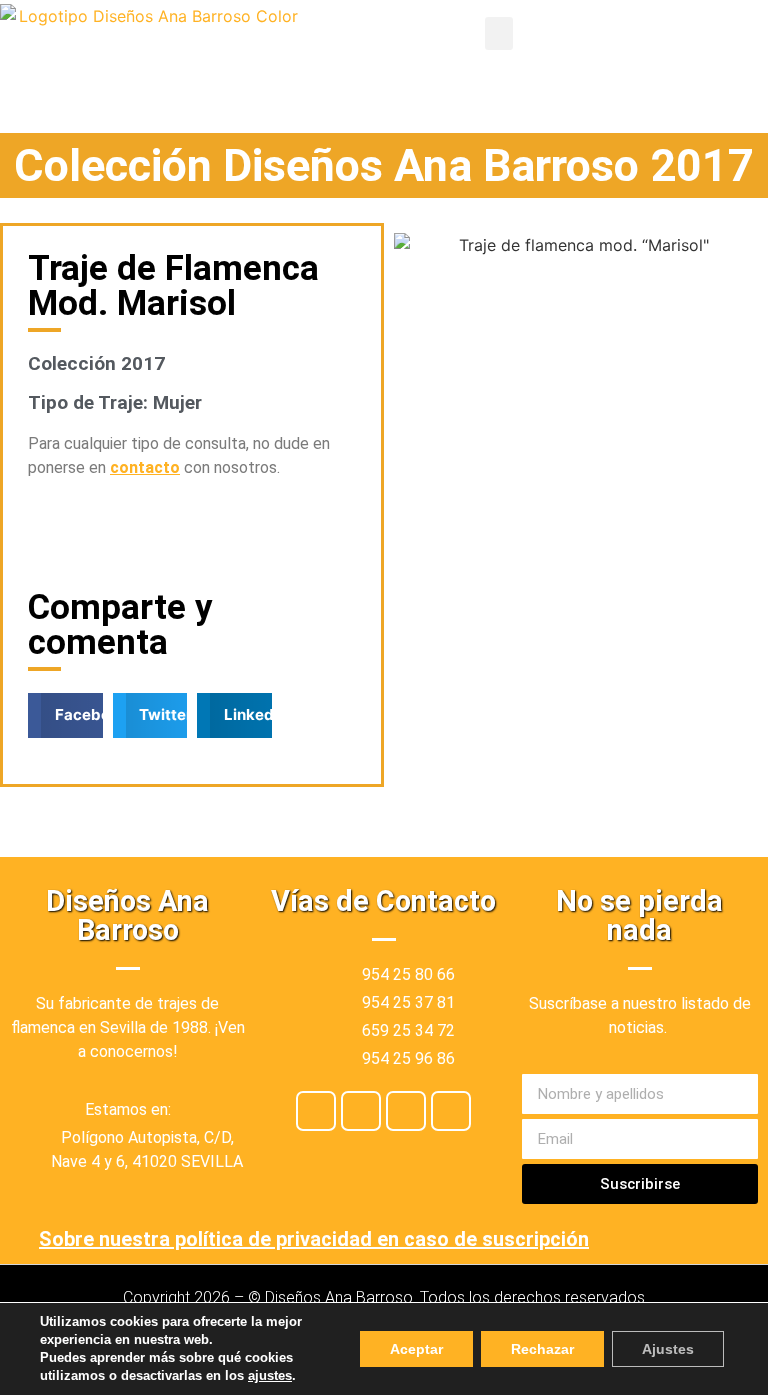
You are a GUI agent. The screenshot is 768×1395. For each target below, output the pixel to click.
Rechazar (542, 1349)
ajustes (270, 1375)
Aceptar (416, 1349)
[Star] (451, 1111)
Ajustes (668, 1349)
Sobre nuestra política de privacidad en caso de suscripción (314, 1239)
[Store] (406, 1111)
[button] (499, 33)
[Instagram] (361, 1111)
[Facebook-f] (316, 1111)
